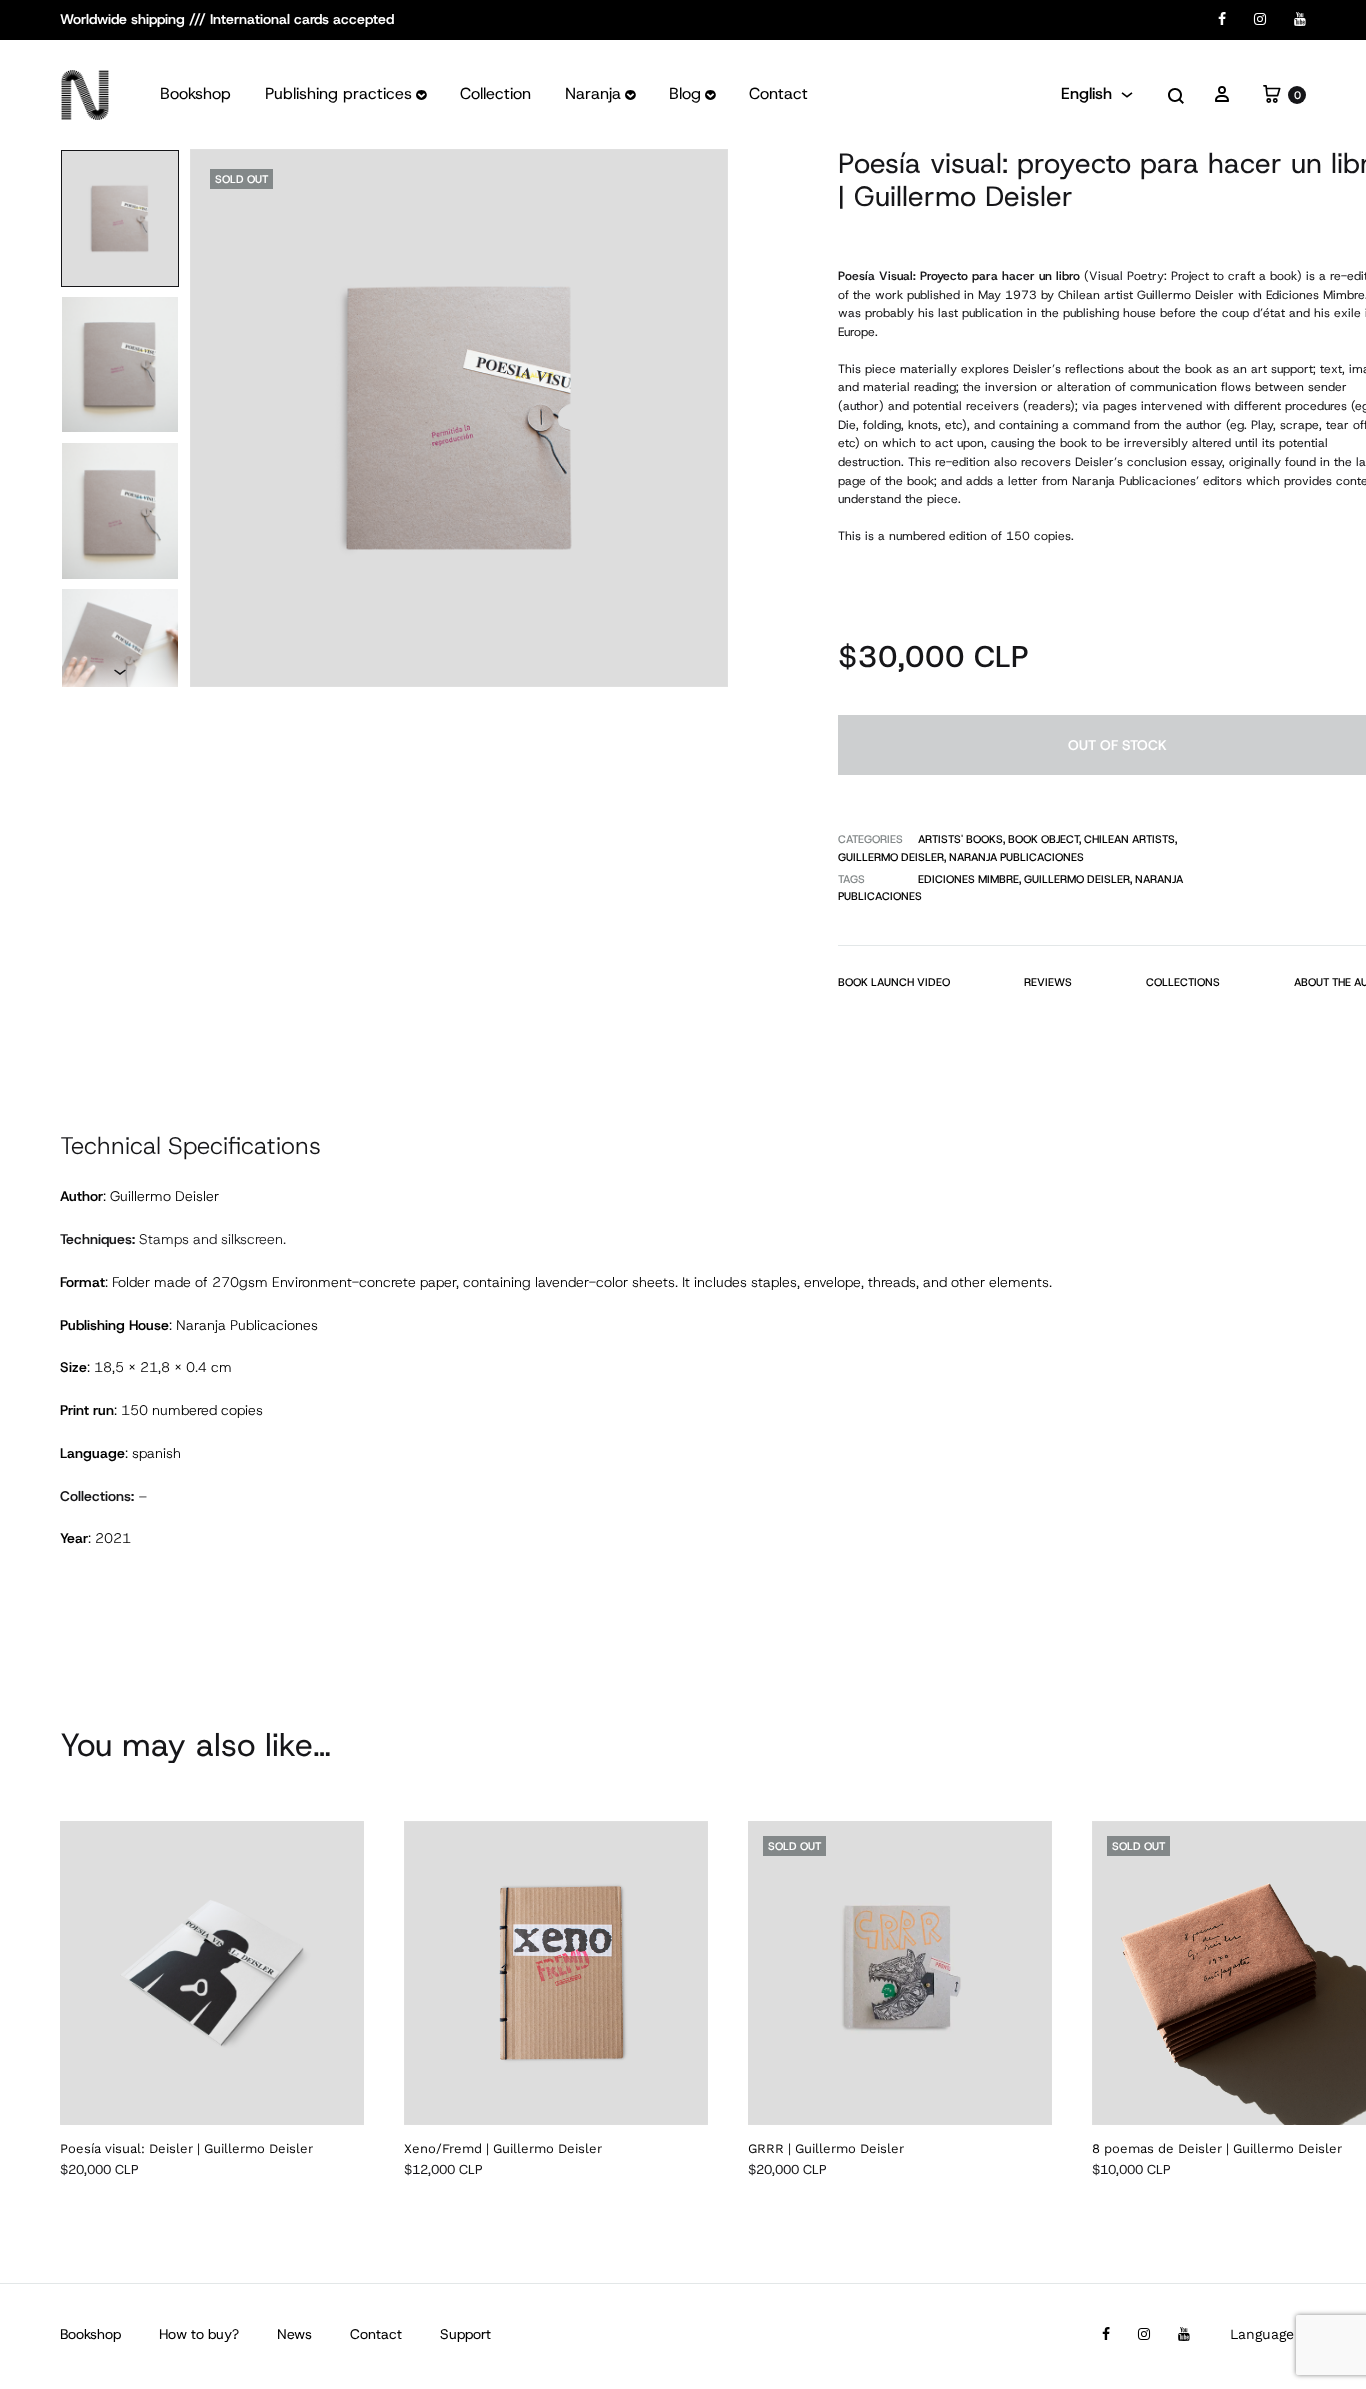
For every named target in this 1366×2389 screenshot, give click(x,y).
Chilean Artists (1129, 839)
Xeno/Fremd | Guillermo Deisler (503, 2148)
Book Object (1043, 839)
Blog (685, 93)
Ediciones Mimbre (968, 879)
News (294, 2334)
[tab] (894, 986)
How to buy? (199, 2334)
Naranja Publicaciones (1016, 857)
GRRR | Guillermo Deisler (826, 2148)
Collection (495, 93)
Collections (1183, 982)
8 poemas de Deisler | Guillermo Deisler (1217, 2148)
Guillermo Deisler (891, 857)
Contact (778, 93)
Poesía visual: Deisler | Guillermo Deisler (186, 2148)
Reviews (1048, 982)
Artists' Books (960, 839)
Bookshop (195, 93)
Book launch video (894, 982)
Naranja (593, 93)
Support (465, 2334)
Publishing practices (338, 93)
